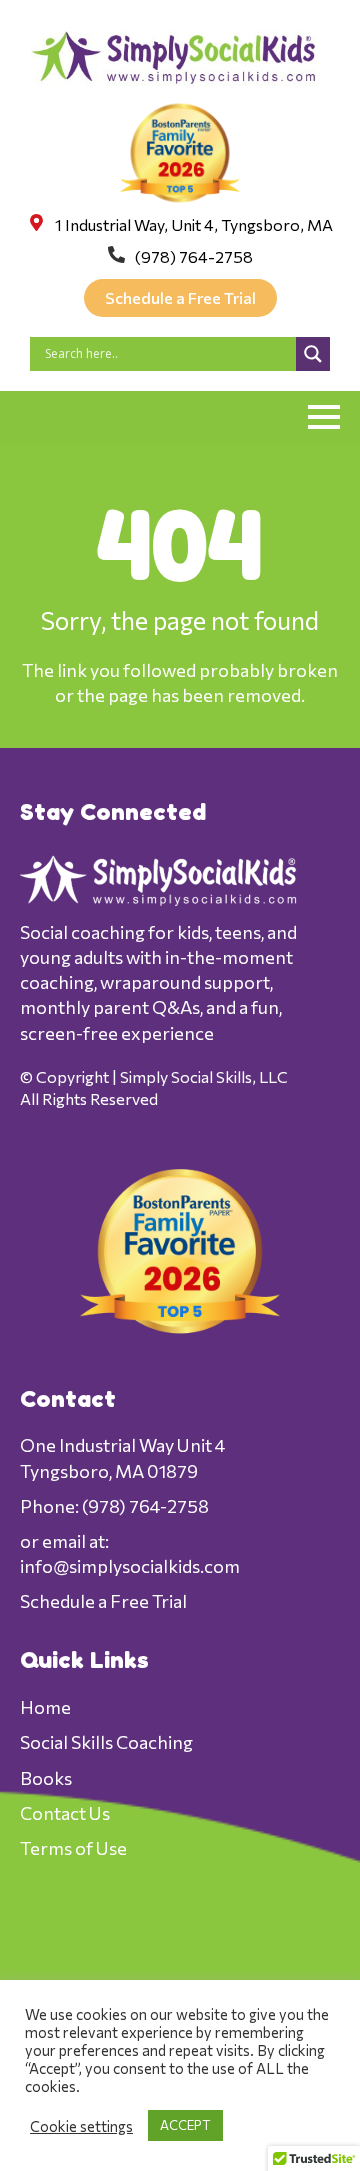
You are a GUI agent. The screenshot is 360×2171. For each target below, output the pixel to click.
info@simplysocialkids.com (130, 1566)
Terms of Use (73, 1848)
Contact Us (65, 1813)
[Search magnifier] (313, 354)
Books (46, 1778)
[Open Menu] (324, 417)
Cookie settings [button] (81, 2126)
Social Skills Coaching (106, 1742)
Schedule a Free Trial (103, 1601)
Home (45, 1707)
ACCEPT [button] (185, 2125)
